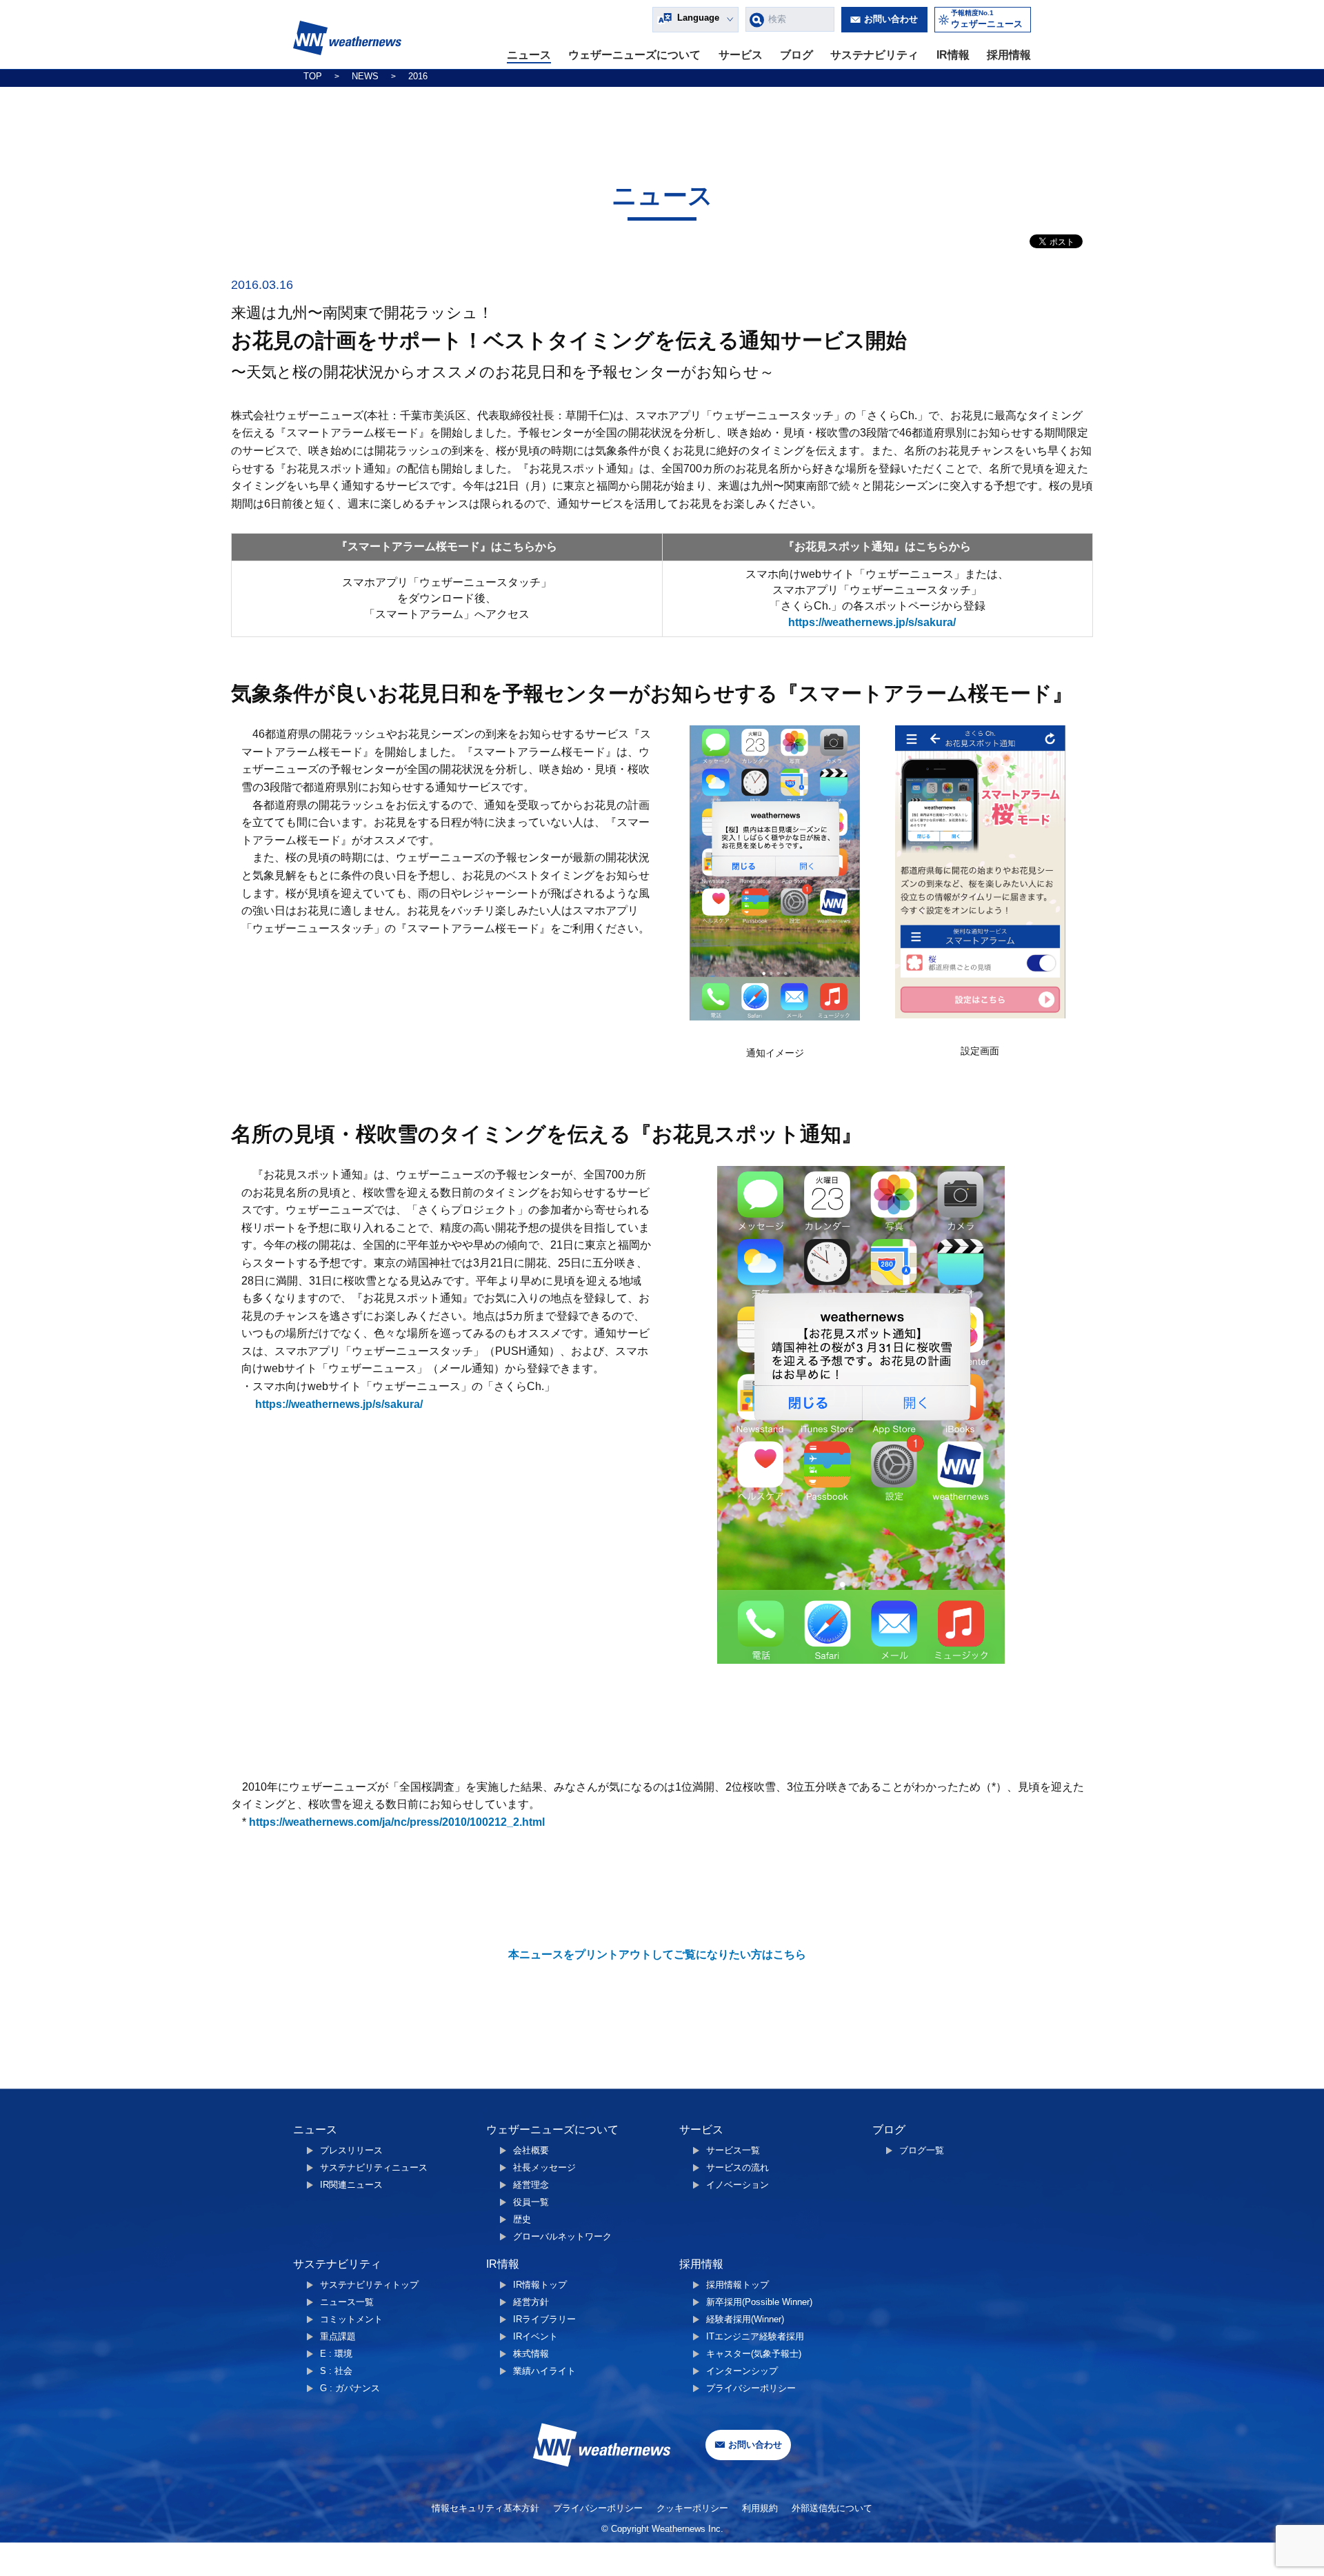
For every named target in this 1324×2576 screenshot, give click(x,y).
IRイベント (535, 2336)
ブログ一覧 (922, 2150)
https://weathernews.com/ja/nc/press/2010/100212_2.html (397, 1822)
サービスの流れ (738, 2167)
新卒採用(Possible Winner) (759, 2302)
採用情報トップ (738, 2285)
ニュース (529, 55)
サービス (741, 55)
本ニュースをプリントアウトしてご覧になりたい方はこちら (657, 1954)
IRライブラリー (544, 2319)
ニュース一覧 (347, 2302)
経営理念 (531, 2185)
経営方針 (531, 2302)
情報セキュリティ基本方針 (485, 2508)
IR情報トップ (540, 2285)
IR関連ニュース (351, 2185)
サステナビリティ (874, 55)
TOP (313, 76)
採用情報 (1009, 55)
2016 (418, 76)
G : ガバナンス (350, 2388)
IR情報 (953, 55)
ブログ (796, 55)
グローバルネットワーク (562, 2236)
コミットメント (351, 2319)
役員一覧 (531, 2202)
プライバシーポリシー (751, 2388)
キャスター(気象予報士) (754, 2354)
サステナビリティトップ (369, 2285)
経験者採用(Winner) (745, 2319)
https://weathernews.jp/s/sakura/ (872, 622)
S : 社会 (336, 2371)
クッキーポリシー (692, 2508)
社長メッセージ (544, 2167)
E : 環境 (336, 2354)
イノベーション (738, 2185)
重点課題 (338, 2336)
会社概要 (531, 2150)
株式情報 (531, 2354)
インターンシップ (742, 2371)
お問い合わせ (891, 19)
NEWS (365, 76)
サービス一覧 (733, 2150)
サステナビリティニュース (374, 2167)
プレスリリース (351, 2150)
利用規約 (760, 2508)
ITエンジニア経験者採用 (755, 2336)
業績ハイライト (544, 2371)
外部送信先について (832, 2508)
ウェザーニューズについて (634, 55)
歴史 (522, 2219)
